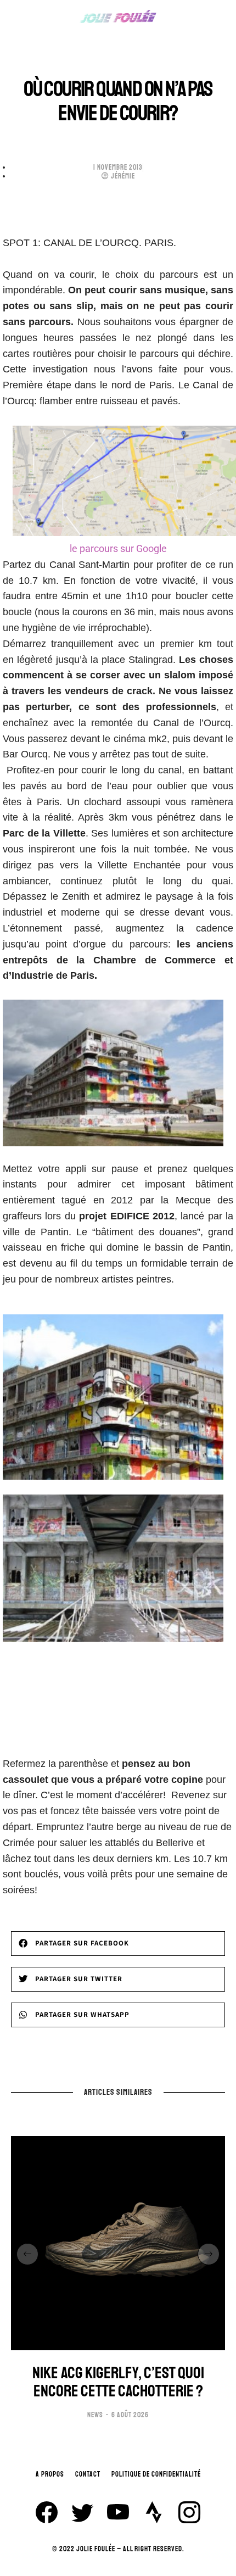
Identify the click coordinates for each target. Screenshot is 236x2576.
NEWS (95, 2415)
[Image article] (118, 2243)
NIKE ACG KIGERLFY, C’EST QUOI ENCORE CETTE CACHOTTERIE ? (118, 2382)
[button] (118, 1944)
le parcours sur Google (118, 548)
